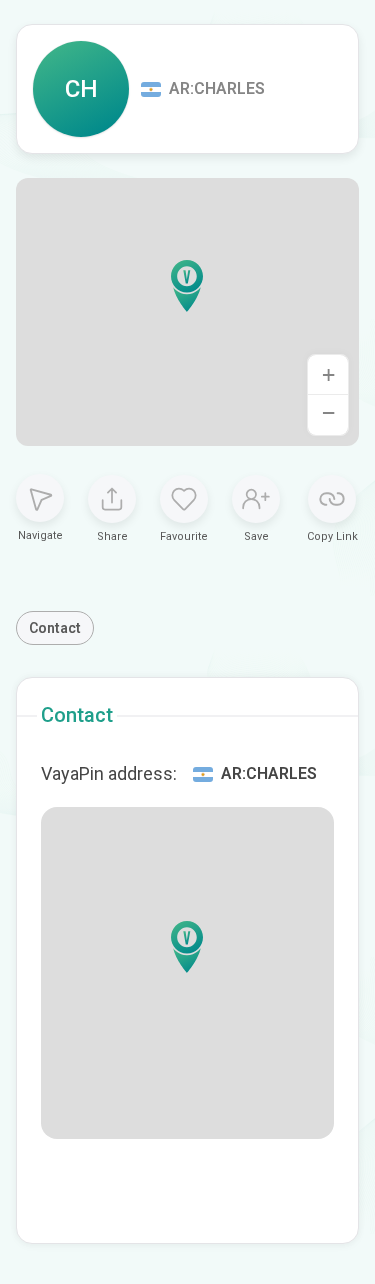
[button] (187, 286)
